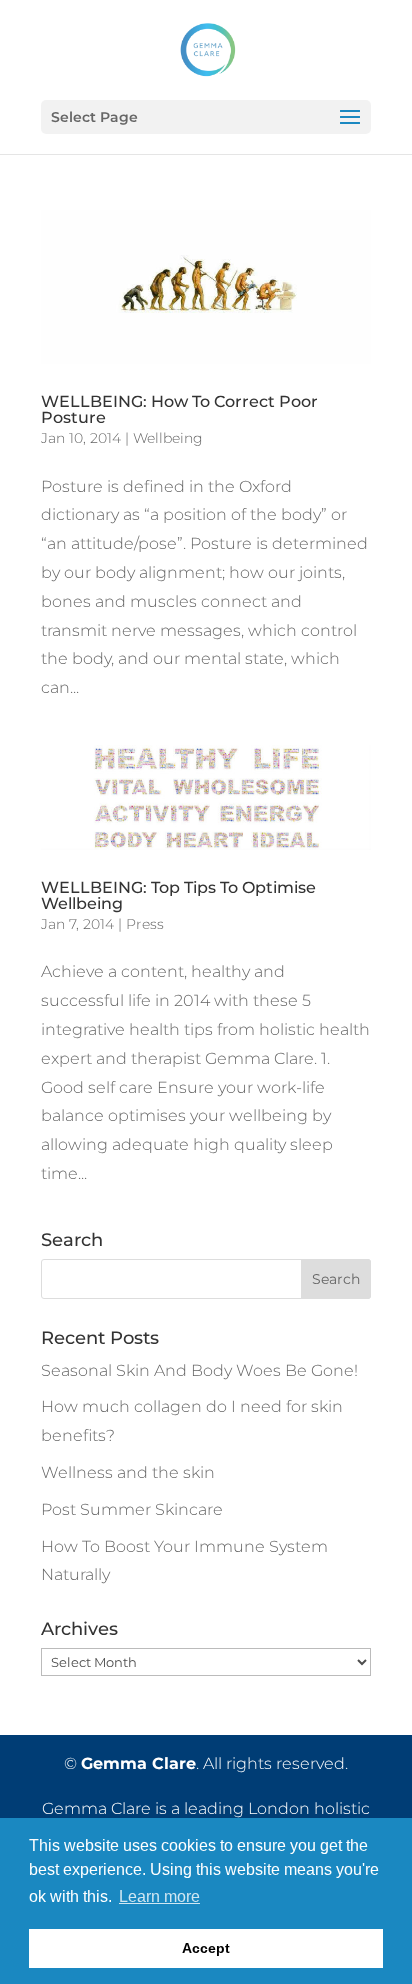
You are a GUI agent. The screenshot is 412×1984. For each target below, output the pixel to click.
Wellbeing (168, 438)
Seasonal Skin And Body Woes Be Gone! (199, 1370)
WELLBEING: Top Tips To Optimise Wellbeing (178, 895)
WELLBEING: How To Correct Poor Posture (179, 409)
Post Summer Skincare (132, 1509)
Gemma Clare (138, 1763)
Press (145, 924)
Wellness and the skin (128, 1472)
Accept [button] (206, 1948)
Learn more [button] (159, 1896)
